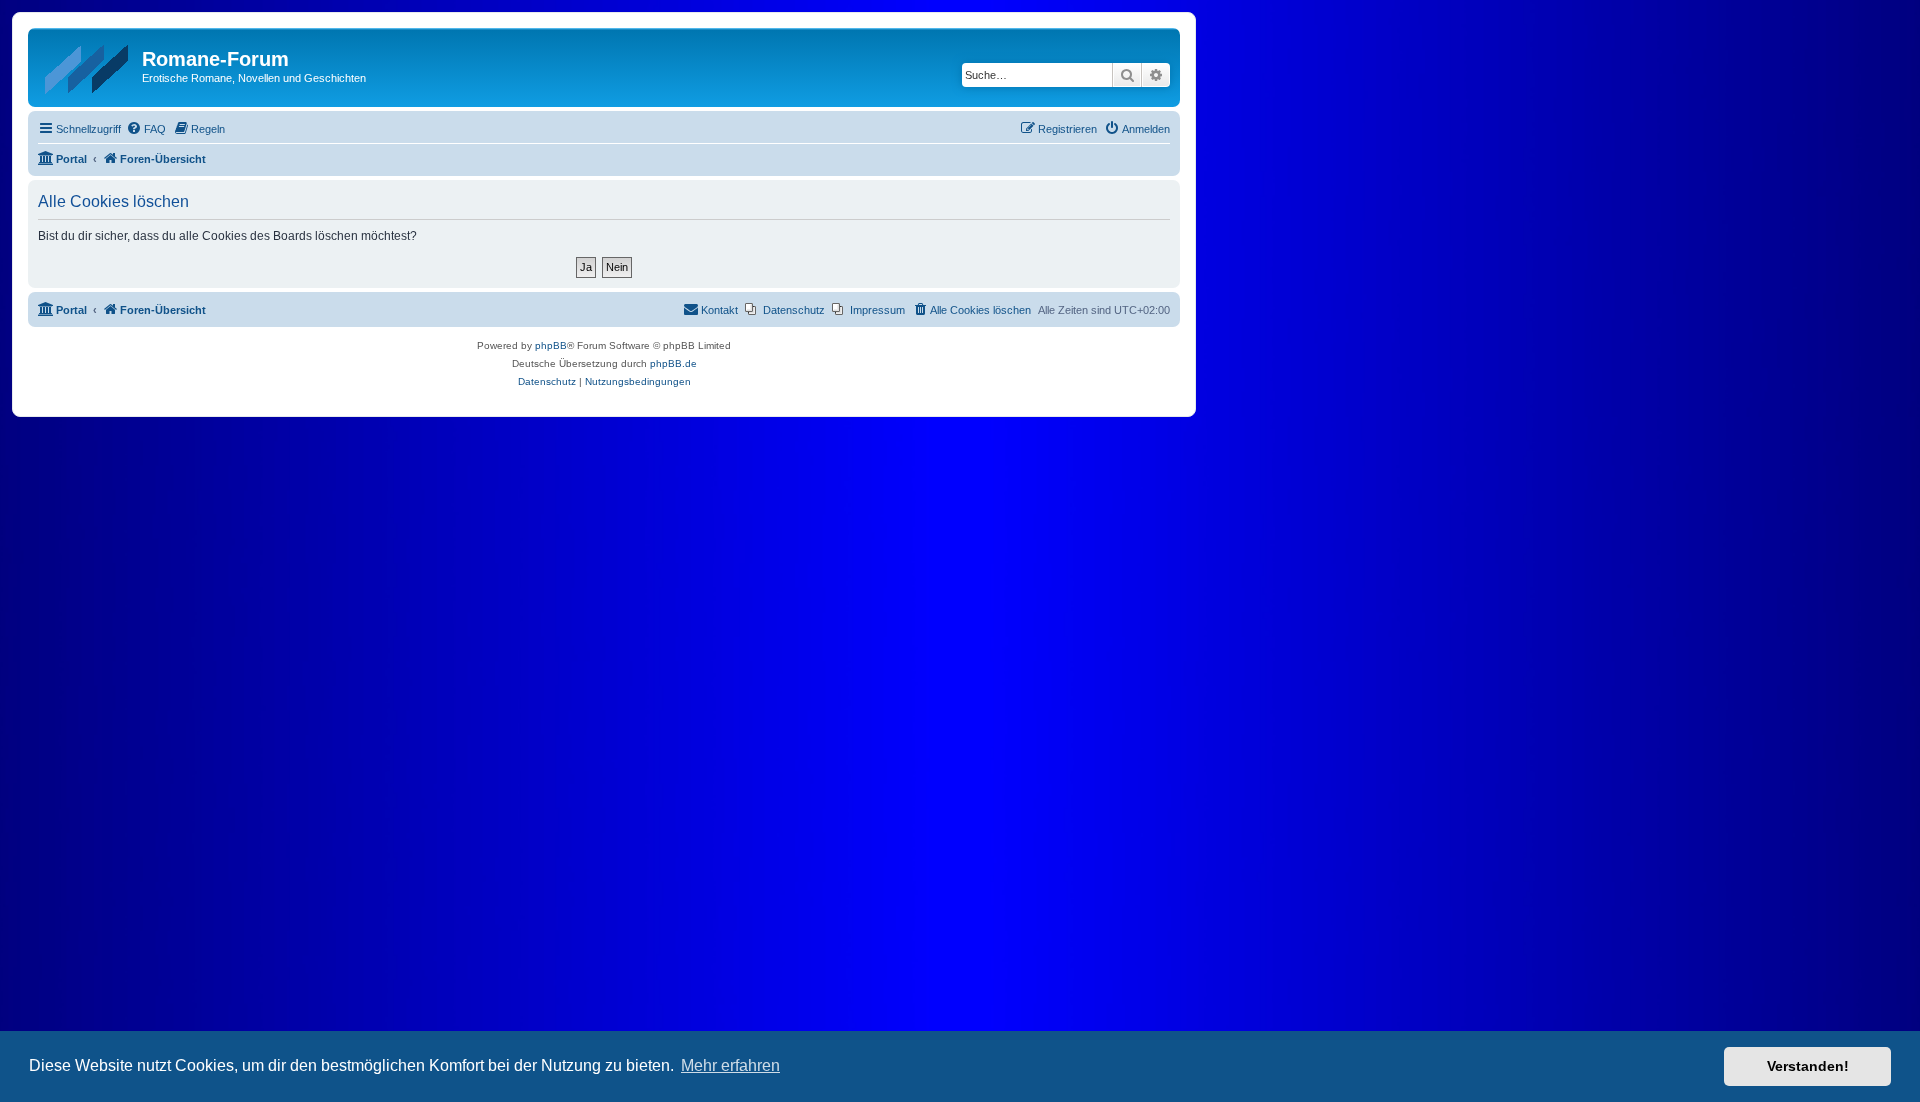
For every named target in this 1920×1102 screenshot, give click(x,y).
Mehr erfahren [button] (730, 1065)
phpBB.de (673, 363)
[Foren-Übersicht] (87, 65)
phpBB (551, 345)
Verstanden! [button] (1808, 1066)
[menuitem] (146, 129)
